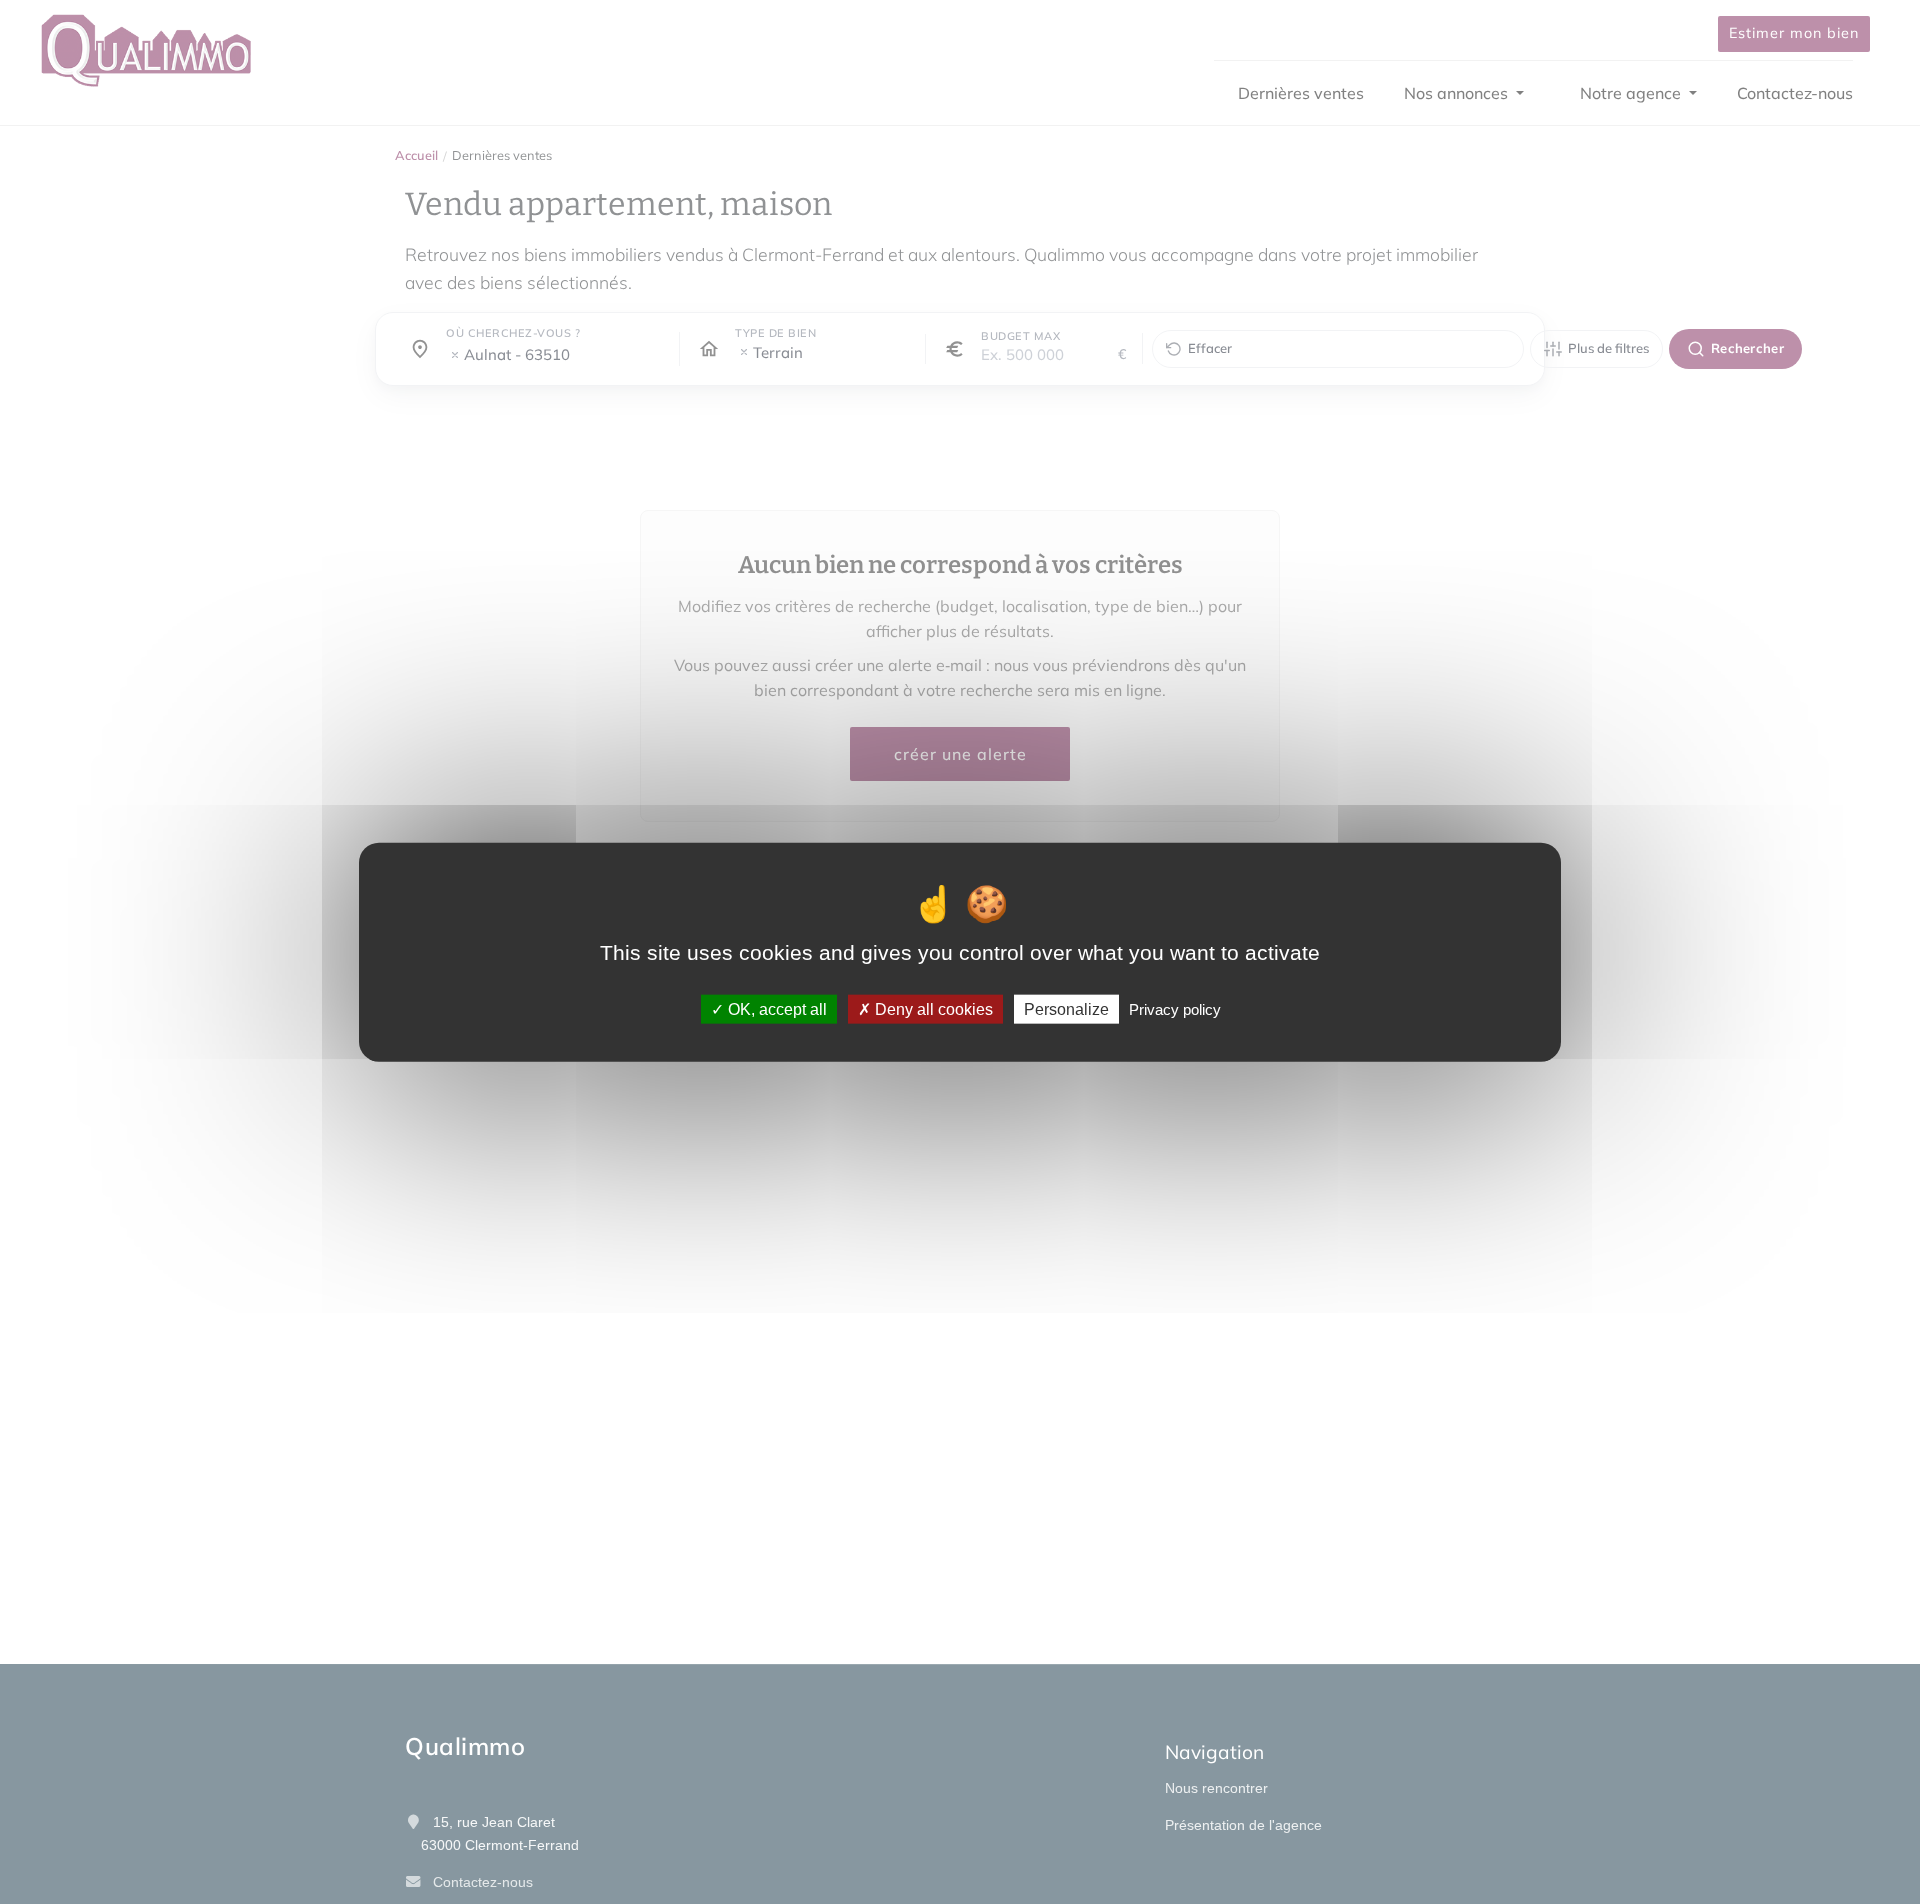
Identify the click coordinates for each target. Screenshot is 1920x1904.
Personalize (1066, 1008)
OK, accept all (775, 1008)
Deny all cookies (932, 1008)
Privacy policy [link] (1175, 1008)
